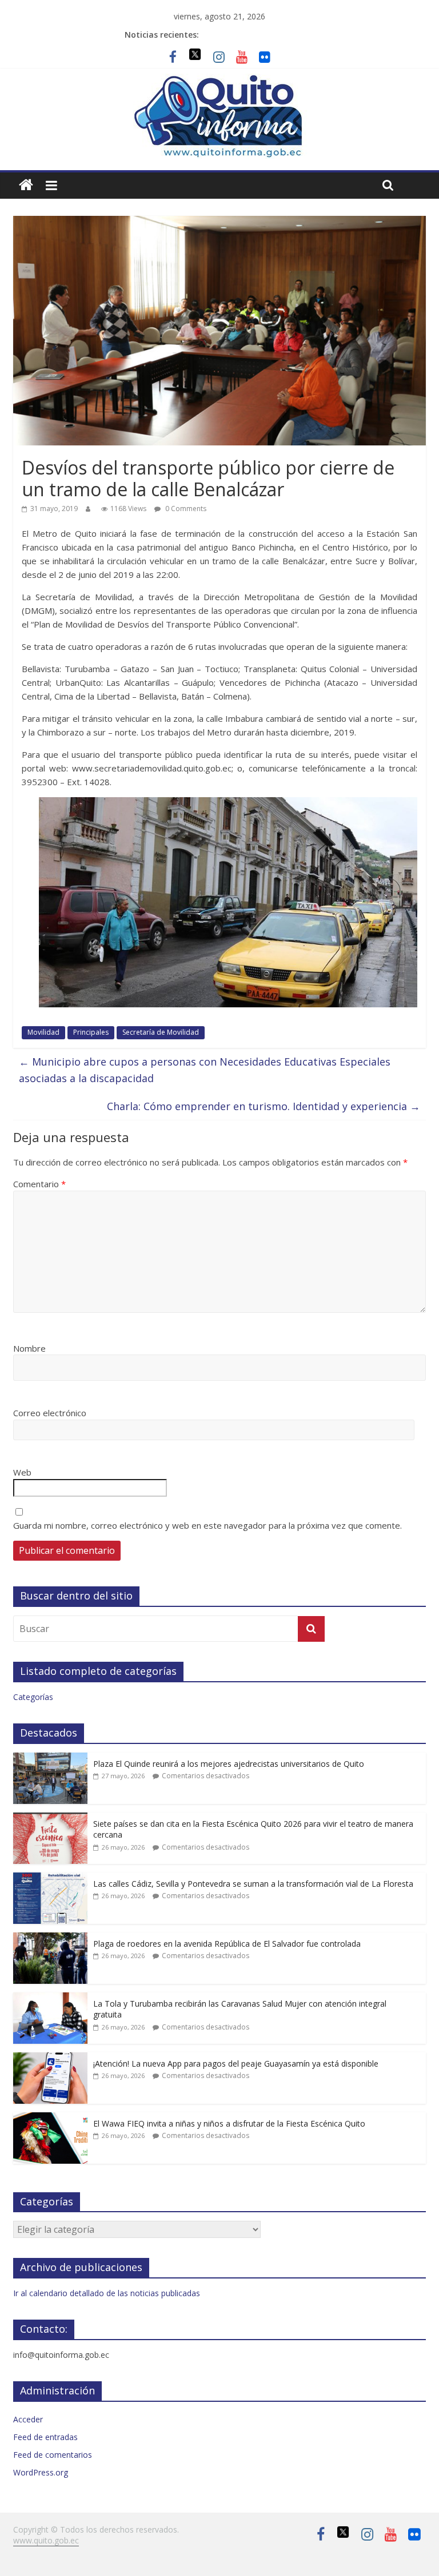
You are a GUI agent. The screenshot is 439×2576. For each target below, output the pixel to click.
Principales (91, 1032)
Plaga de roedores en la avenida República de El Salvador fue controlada (227, 1944)
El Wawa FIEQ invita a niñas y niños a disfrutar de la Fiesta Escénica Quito (229, 2123)
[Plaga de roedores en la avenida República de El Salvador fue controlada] (50, 1938)
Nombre (29, 1348)
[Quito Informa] (219, 81)
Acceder (28, 2419)
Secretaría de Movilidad (161, 1032)
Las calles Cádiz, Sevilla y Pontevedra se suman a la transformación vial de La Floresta (253, 1884)
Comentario (39, 1184)
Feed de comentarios (53, 2455)
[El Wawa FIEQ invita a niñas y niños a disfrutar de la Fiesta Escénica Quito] (50, 2118)
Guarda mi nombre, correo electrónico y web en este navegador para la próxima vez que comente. (207, 1525)
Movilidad (43, 1032)
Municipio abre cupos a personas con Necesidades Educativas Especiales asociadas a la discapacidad (205, 1070)
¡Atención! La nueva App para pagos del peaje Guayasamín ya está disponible (236, 2063)
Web (22, 1472)
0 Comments (185, 509)
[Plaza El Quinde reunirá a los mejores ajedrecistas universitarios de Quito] (50, 1759)
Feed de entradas (45, 2437)
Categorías (33, 1697)
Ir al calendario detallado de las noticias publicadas (107, 2293)
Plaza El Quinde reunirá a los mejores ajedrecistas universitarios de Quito (229, 1764)
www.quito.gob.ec (46, 2540)
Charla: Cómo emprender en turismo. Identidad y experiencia (264, 1106)
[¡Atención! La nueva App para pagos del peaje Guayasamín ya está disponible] (50, 2058)
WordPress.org (41, 2472)
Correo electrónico (50, 1413)
